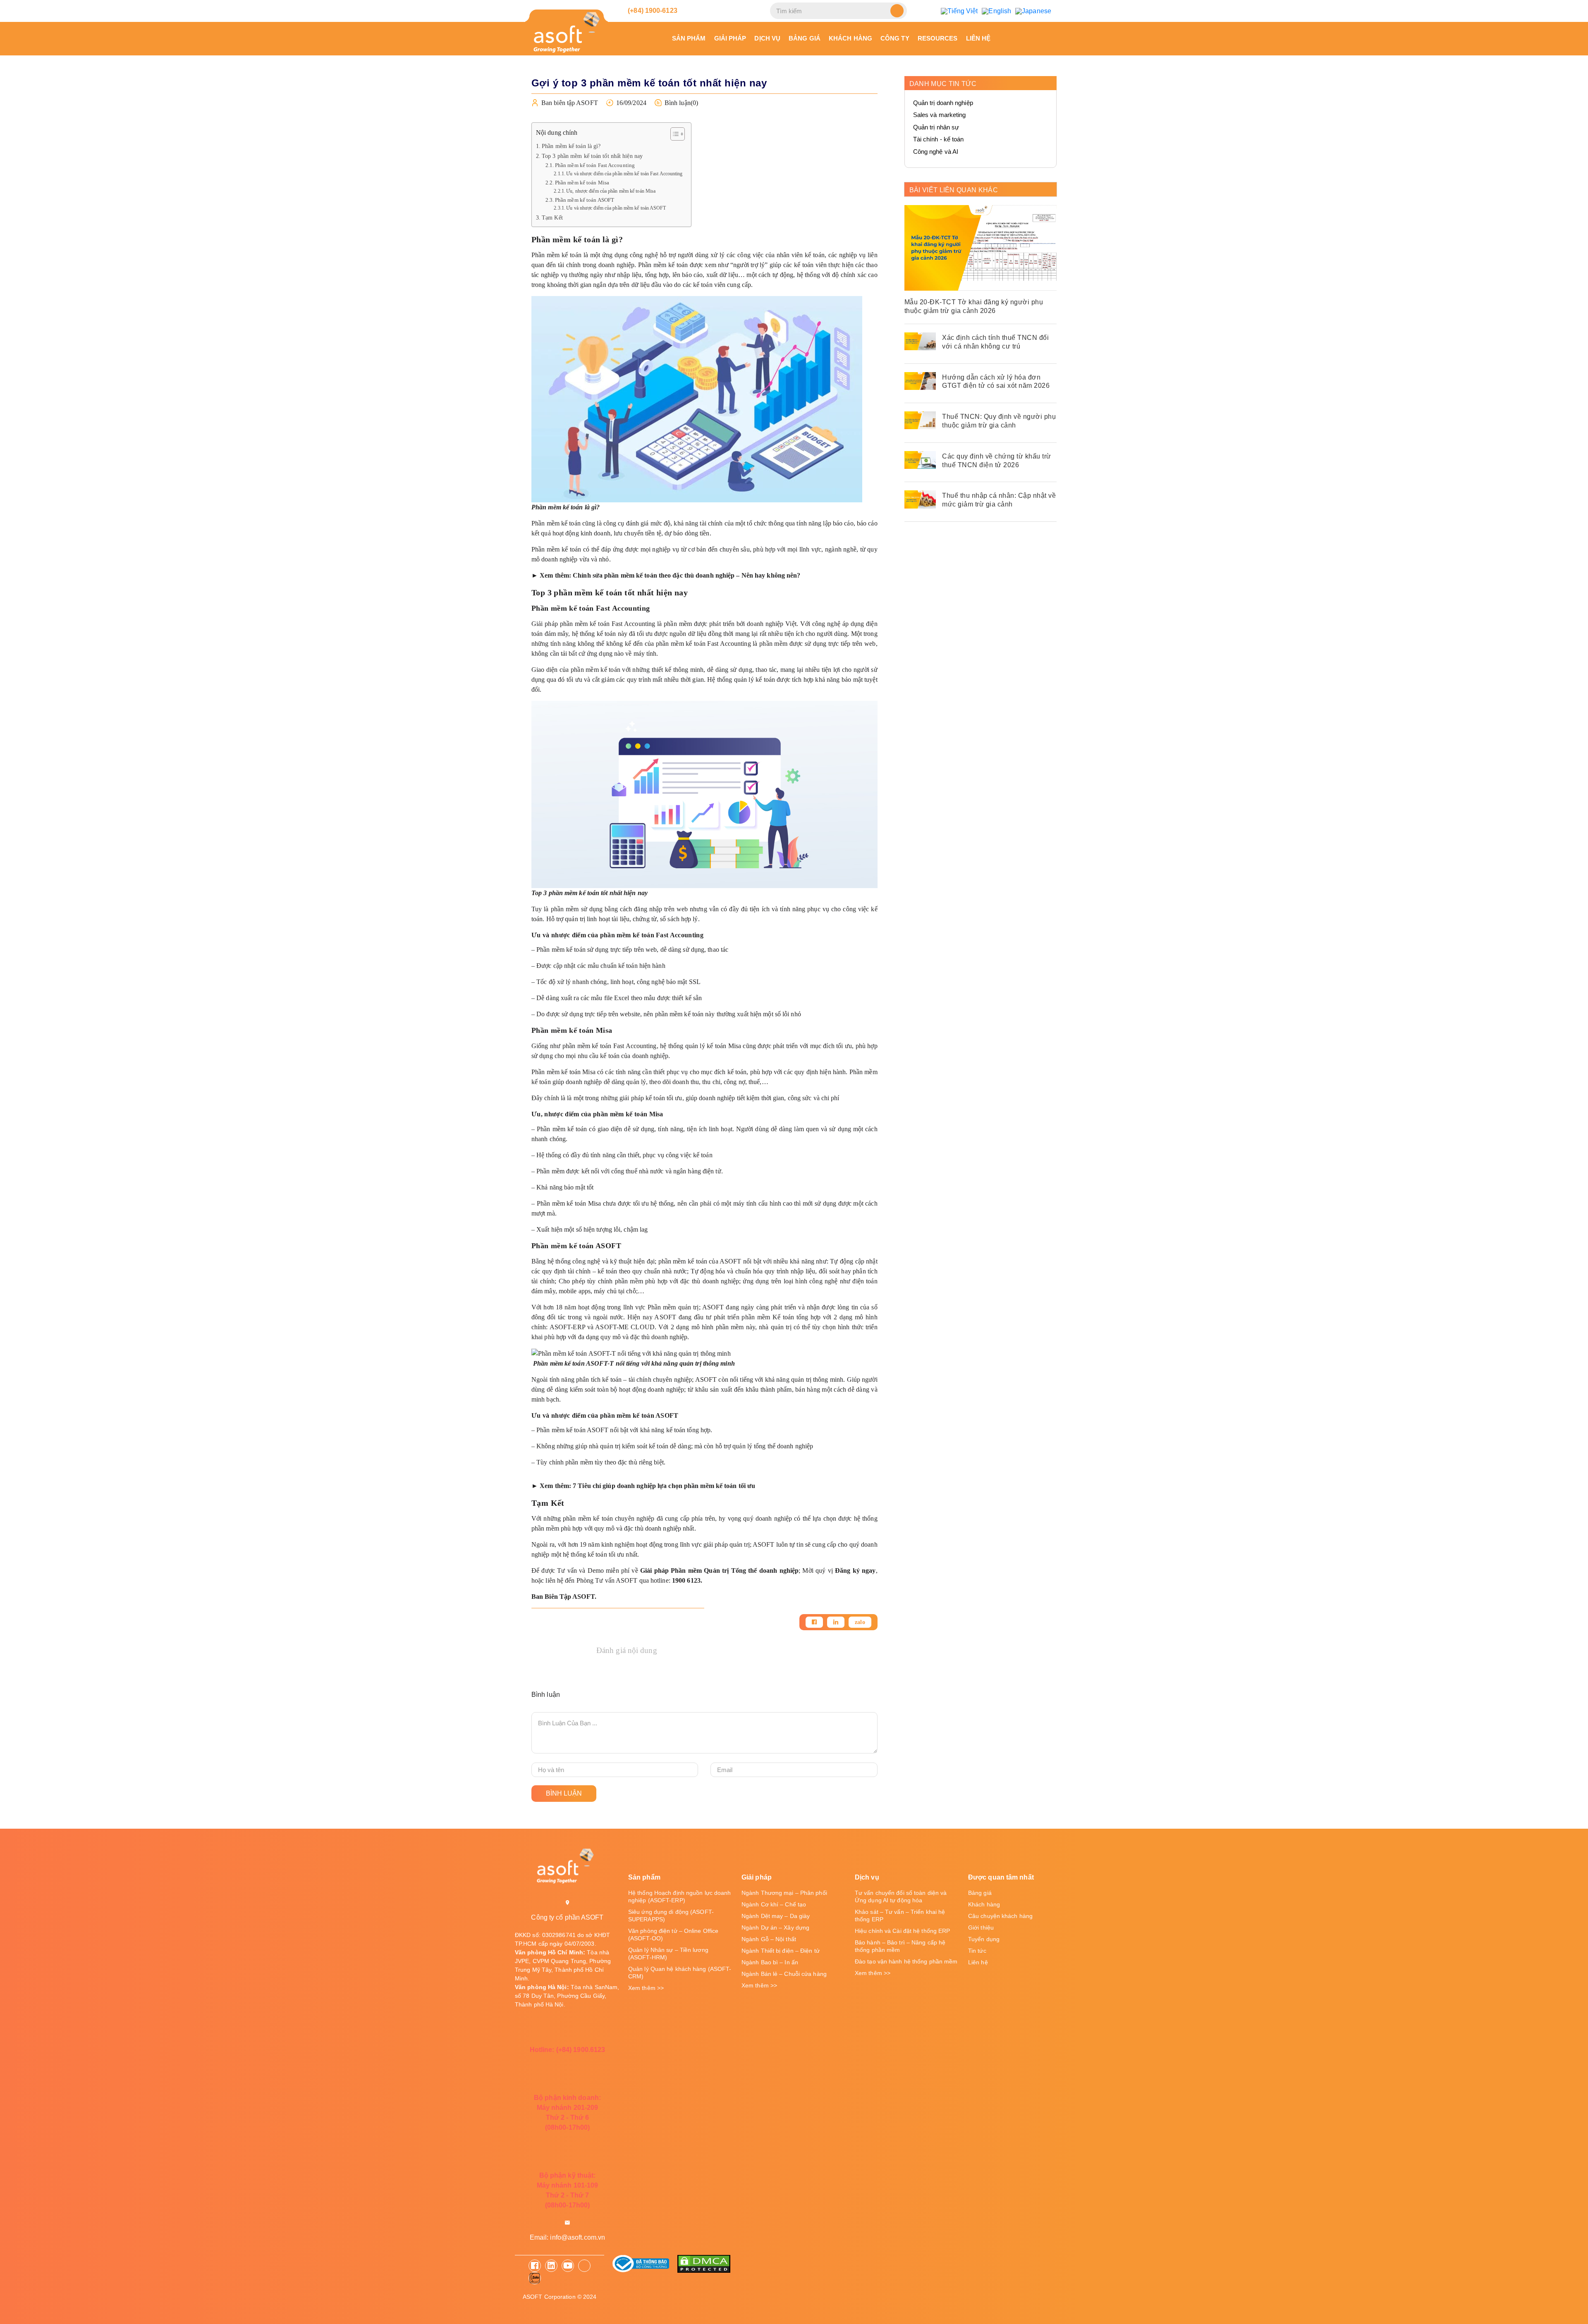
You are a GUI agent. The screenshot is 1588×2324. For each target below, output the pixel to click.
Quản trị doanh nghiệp (943, 103)
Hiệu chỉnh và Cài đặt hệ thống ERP (902, 1931)
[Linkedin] (836, 1622)
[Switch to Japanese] (1033, 11)
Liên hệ (978, 38)
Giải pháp (730, 38)
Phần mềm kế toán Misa (582, 183)
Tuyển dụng (984, 1939)
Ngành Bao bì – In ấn (770, 1962)
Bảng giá (805, 38)
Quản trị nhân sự (936, 127)
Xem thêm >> (646, 1988)
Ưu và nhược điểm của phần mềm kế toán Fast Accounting (624, 174)
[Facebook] (814, 1622)
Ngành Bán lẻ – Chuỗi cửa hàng (784, 1974)
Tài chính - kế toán (939, 139)
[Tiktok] (584, 2266)
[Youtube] (568, 2266)
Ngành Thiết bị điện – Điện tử (781, 1951)
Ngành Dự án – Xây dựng (775, 1928)
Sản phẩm (689, 38)
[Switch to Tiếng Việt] (959, 11)
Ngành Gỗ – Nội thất (769, 1939)
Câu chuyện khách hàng (1000, 1916)
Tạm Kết (552, 217)
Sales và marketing (940, 115)
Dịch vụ (767, 38)
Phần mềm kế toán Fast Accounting (595, 165)
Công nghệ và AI (936, 152)
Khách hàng (850, 38)
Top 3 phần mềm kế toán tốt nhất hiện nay (592, 156)
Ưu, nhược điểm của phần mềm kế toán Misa (611, 191)
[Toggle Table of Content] (673, 134)
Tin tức (977, 1951)
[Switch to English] (996, 11)
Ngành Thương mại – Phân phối (784, 1893)
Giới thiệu (981, 1928)
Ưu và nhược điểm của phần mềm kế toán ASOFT (617, 208)
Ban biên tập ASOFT (570, 103)
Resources (938, 38)
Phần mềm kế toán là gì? (572, 146)
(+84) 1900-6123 (652, 11)
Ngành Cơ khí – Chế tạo (774, 1904)
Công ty (895, 38)
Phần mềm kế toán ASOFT (585, 200)
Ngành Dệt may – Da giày (776, 1916)
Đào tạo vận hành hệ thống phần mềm (906, 1961)
